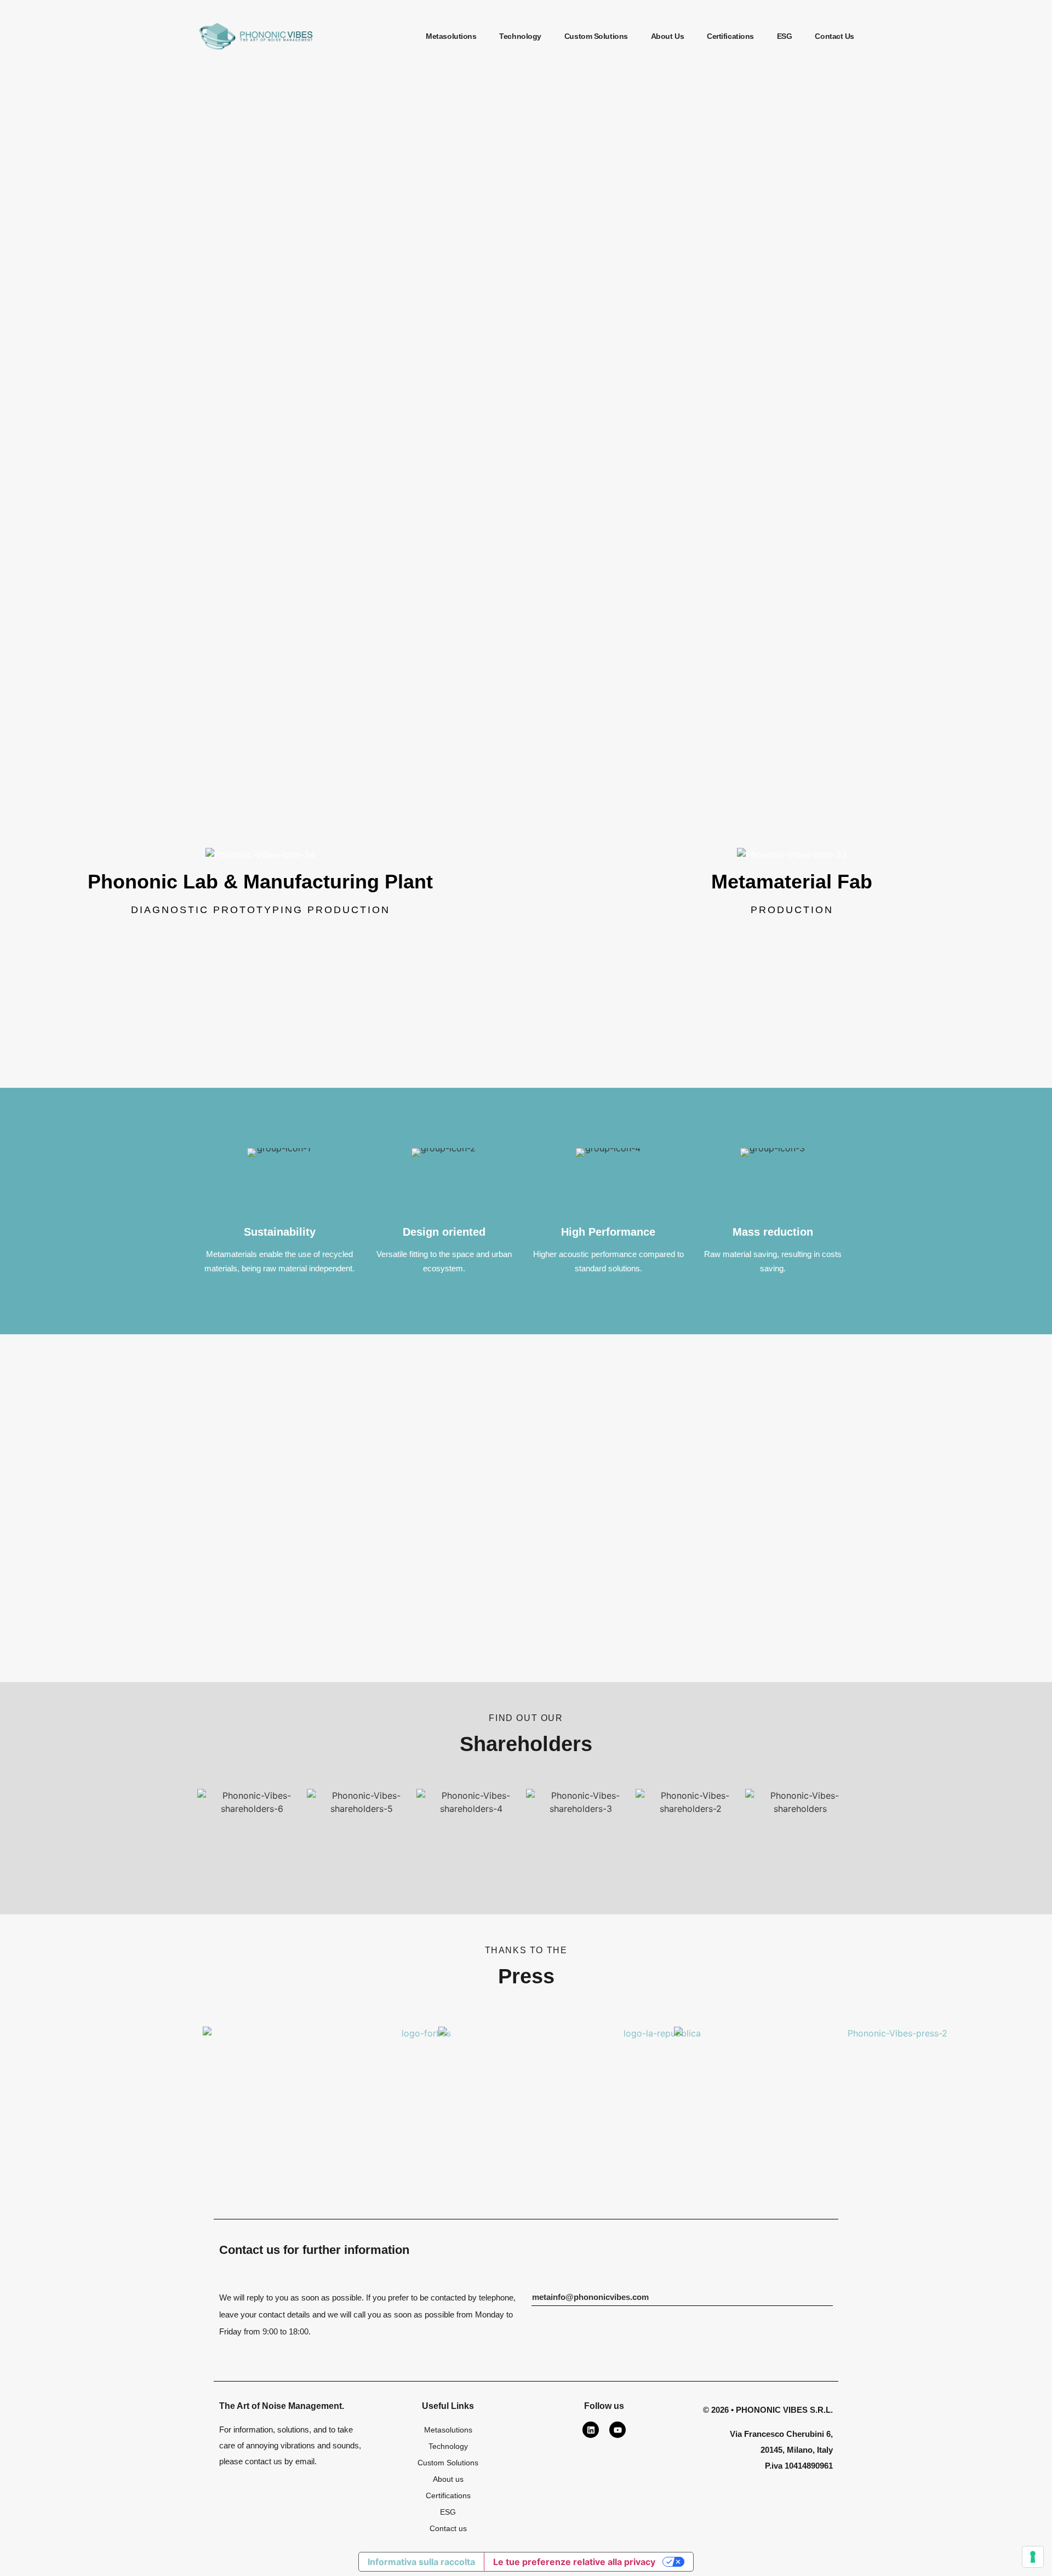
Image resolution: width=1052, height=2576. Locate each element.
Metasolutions (451, 36)
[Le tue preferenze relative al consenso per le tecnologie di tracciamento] (1033, 2557)
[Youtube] (618, 2430)
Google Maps (261, 946)
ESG (785, 36)
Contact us (834, 36)
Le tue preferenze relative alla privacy (574, 2562)
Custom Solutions (596, 36)
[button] (590, 2297)
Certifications (730, 36)
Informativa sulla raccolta (421, 2562)
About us (667, 36)
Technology (520, 36)
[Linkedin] (591, 2430)
